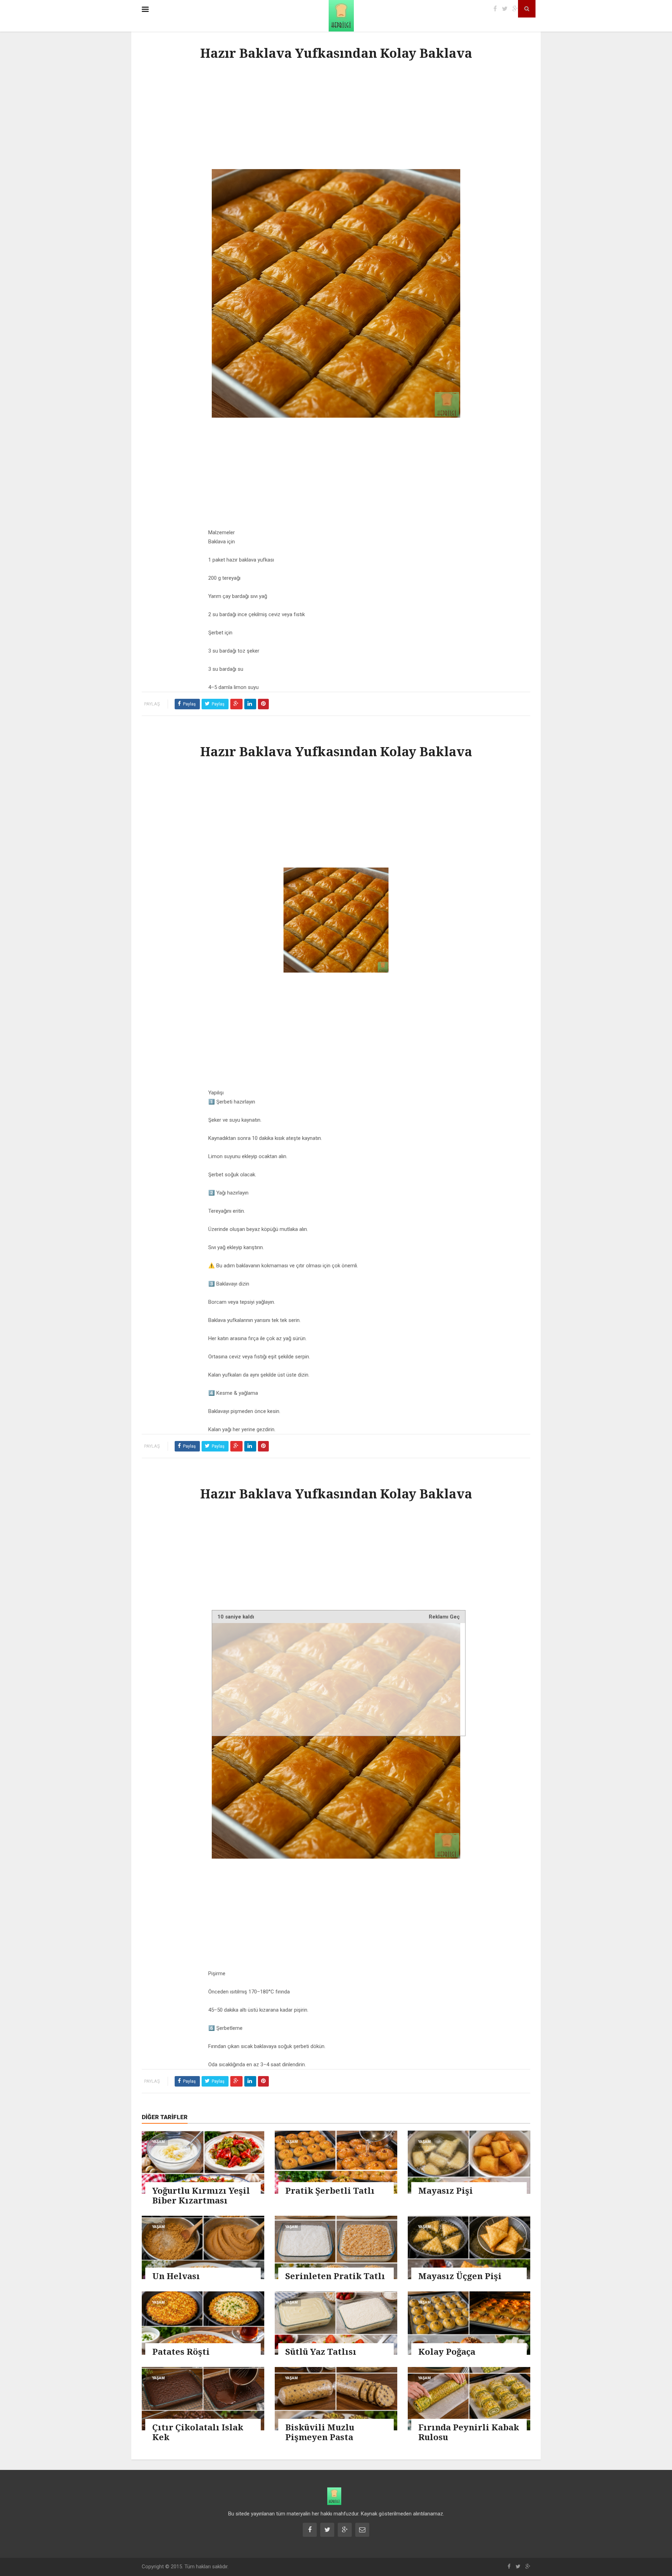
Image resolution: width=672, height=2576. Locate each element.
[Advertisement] (336, 117)
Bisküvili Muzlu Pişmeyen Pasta (320, 2432)
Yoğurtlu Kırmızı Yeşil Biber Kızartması (201, 2195)
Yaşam (158, 2142)
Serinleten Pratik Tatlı (335, 2276)
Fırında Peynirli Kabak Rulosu (469, 2432)
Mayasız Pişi (446, 2190)
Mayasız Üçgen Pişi (460, 2276)
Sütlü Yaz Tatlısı (321, 2351)
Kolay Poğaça (447, 2351)
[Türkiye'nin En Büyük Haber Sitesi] (334, 16)
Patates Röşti (181, 2351)
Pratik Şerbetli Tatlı (330, 2190)
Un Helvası (176, 2276)
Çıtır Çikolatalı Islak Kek (198, 2432)
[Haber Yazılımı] (334, 2496)
